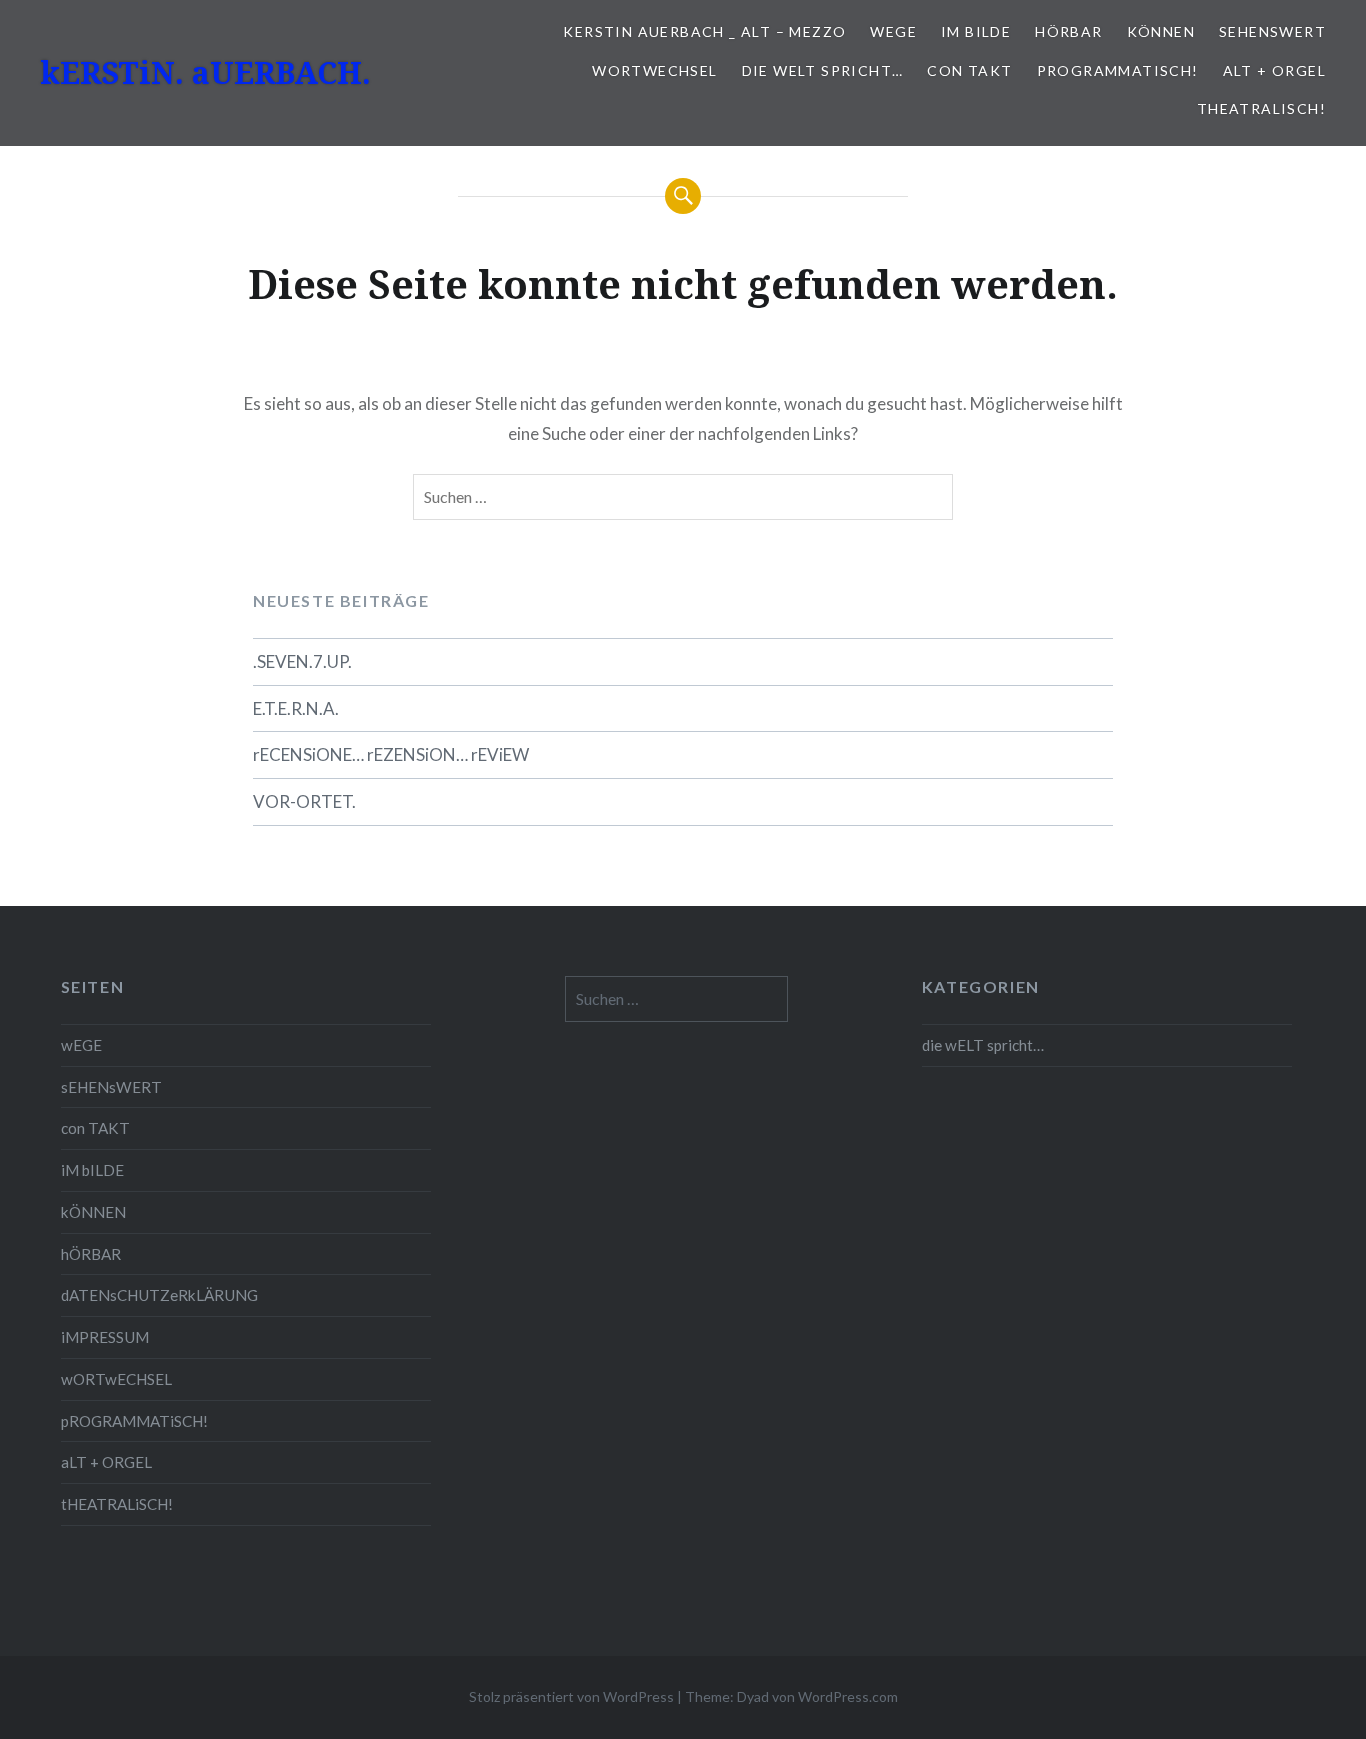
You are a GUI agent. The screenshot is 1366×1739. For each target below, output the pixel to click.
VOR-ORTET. (304, 801)
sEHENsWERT (1272, 31)
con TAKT (969, 70)
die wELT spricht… (823, 70)
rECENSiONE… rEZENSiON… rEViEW (391, 754)
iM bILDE (976, 31)
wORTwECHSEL (654, 70)
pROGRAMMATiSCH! (1118, 70)
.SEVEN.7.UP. (302, 661)
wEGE (893, 31)
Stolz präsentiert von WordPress (571, 1696)
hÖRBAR (1068, 31)
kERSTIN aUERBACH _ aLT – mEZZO (704, 31)
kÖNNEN (1161, 31)
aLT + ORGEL (1274, 70)
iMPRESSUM (105, 1337)
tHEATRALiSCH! (1261, 108)
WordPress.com (848, 1696)
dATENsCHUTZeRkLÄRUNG (159, 1295)
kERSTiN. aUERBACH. (205, 72)
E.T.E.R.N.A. (296, 708)
